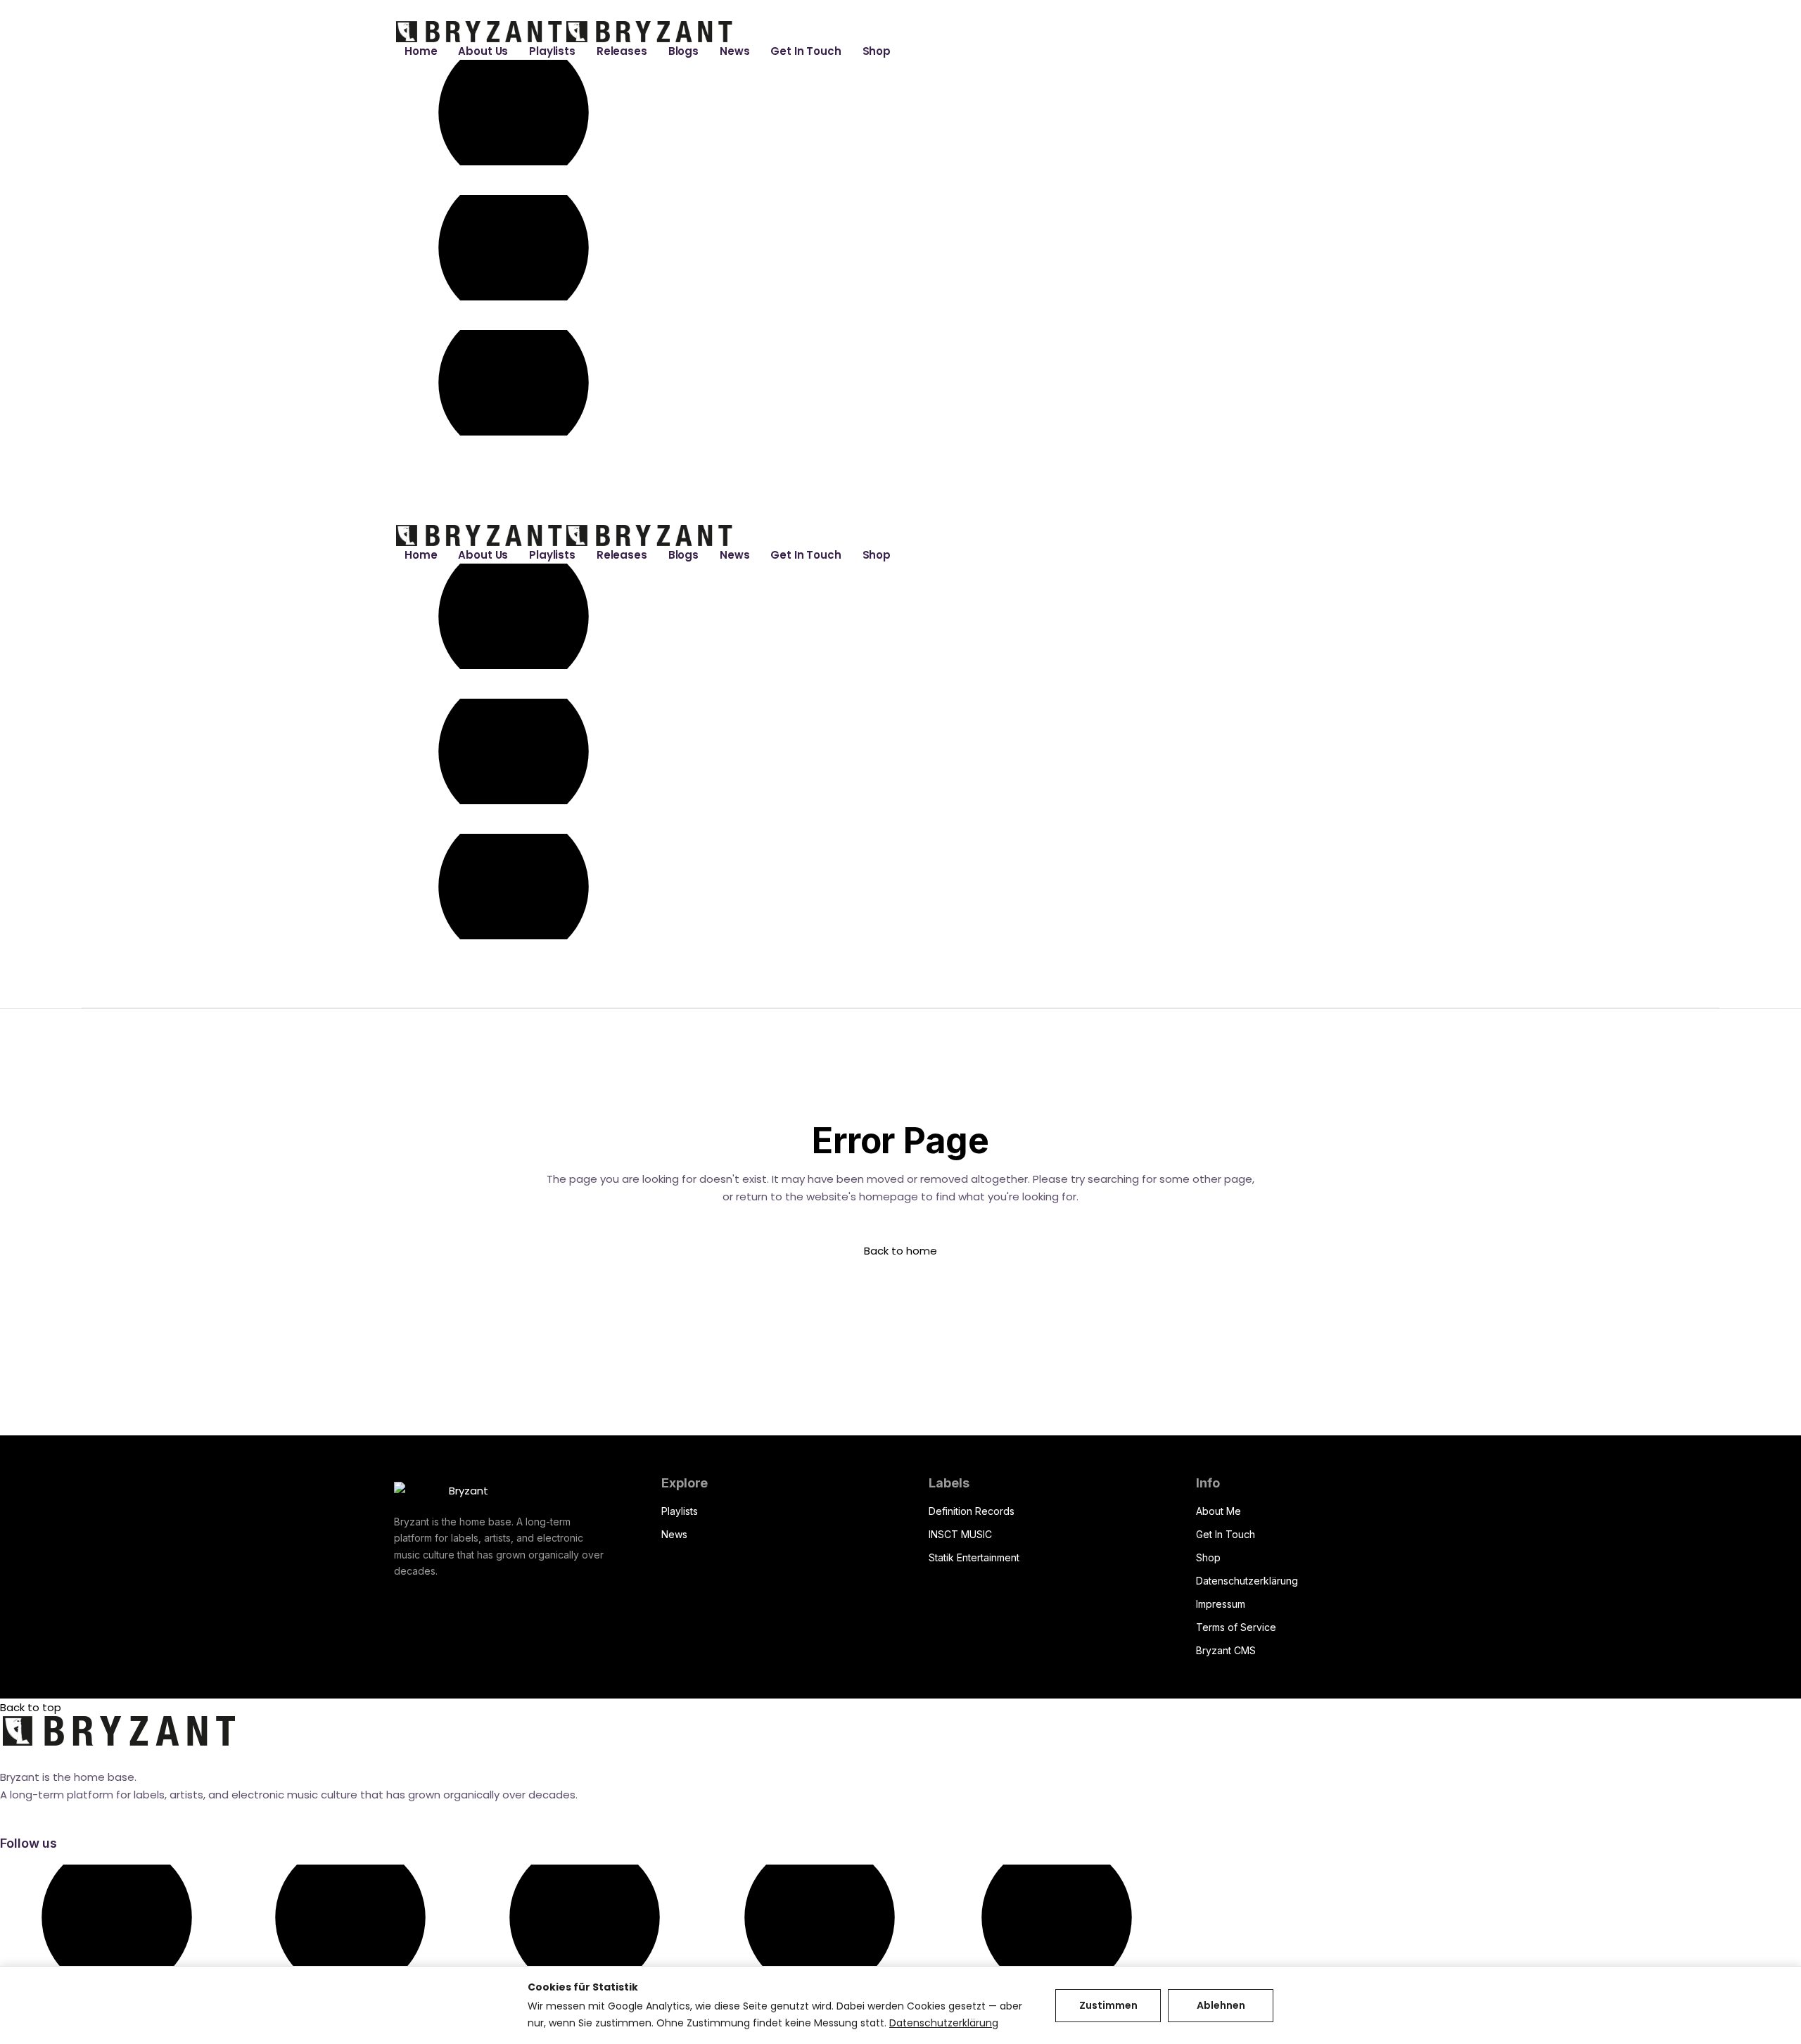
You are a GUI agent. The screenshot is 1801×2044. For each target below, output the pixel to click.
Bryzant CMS (1226, 1650)
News (674, 1534)
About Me (1218, 1511)
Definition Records (972, 1511)
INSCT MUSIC (960, 1534)
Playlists (680, 1511)
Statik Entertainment (974, 1557)
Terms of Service (1236, 1627)
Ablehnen (1221, 2005)
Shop (1208, 1557)
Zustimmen (1108, 2005)
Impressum (1221, 1604)
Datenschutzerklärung (1247, 1581)
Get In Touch (1226, 1534)
